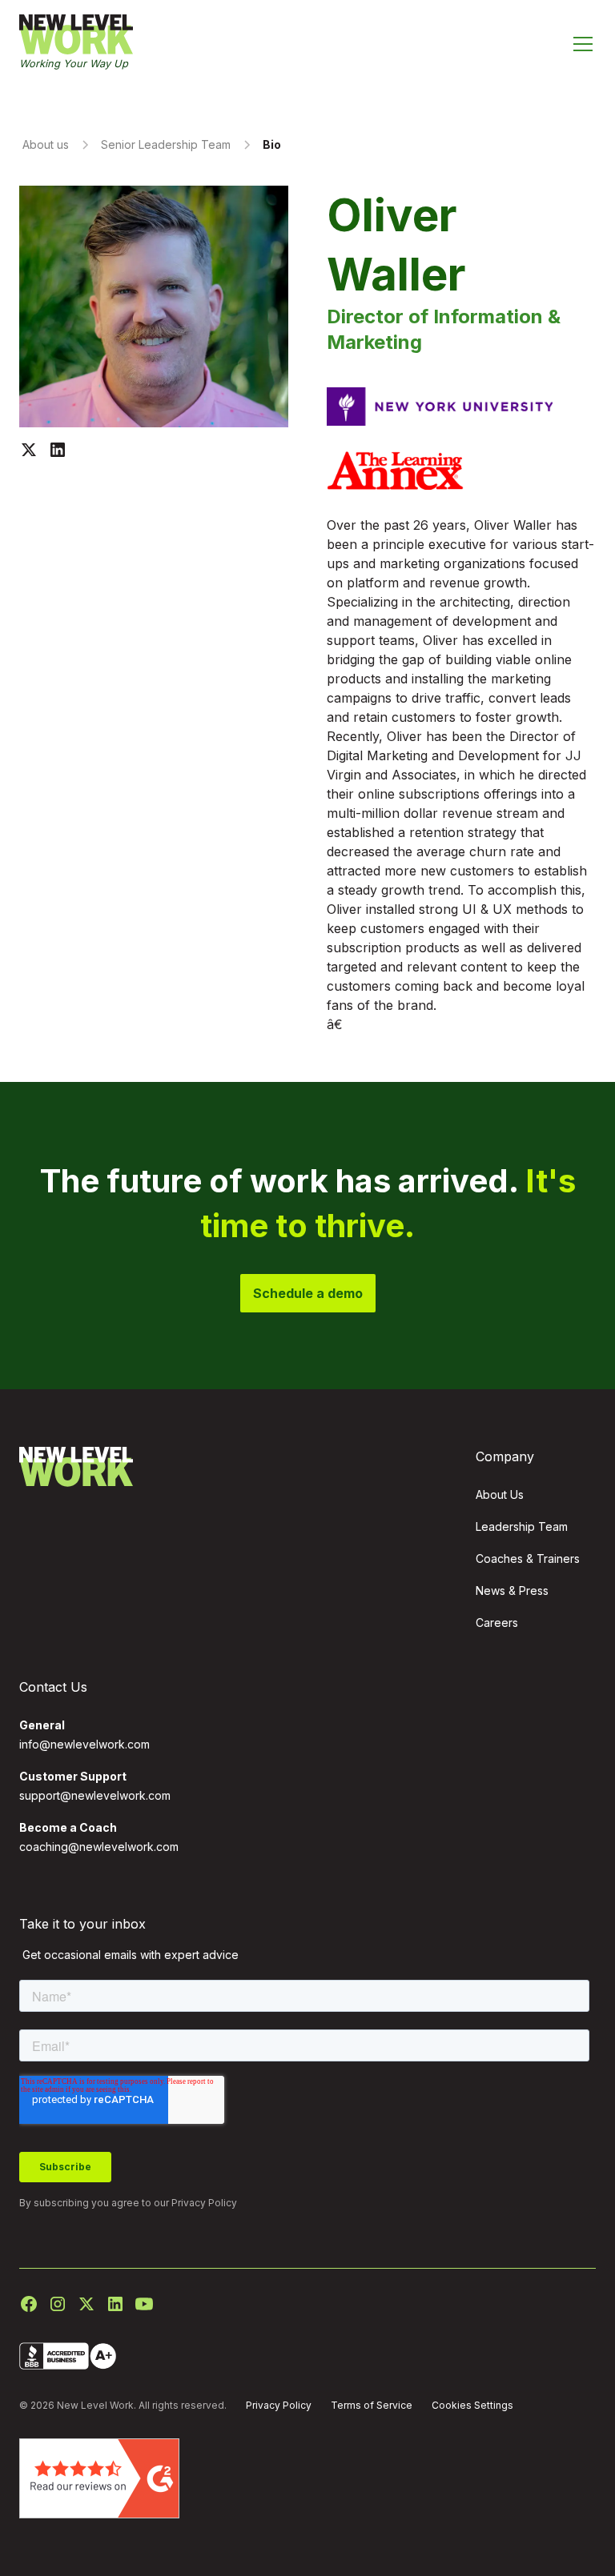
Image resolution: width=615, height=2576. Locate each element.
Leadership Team (522, 1526)
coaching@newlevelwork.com (99, 1847)
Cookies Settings (472, 2405)
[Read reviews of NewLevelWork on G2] (99, 2478)
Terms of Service (372, 2405)
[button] (583, 44)
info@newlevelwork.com (84, 1744)
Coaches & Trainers (528, 1558)
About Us (500, 1494)
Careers (497, 1623)
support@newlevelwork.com (95, 1795)
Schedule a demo (308, 1293)
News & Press (512, 1590)
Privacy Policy (204, 2203)
